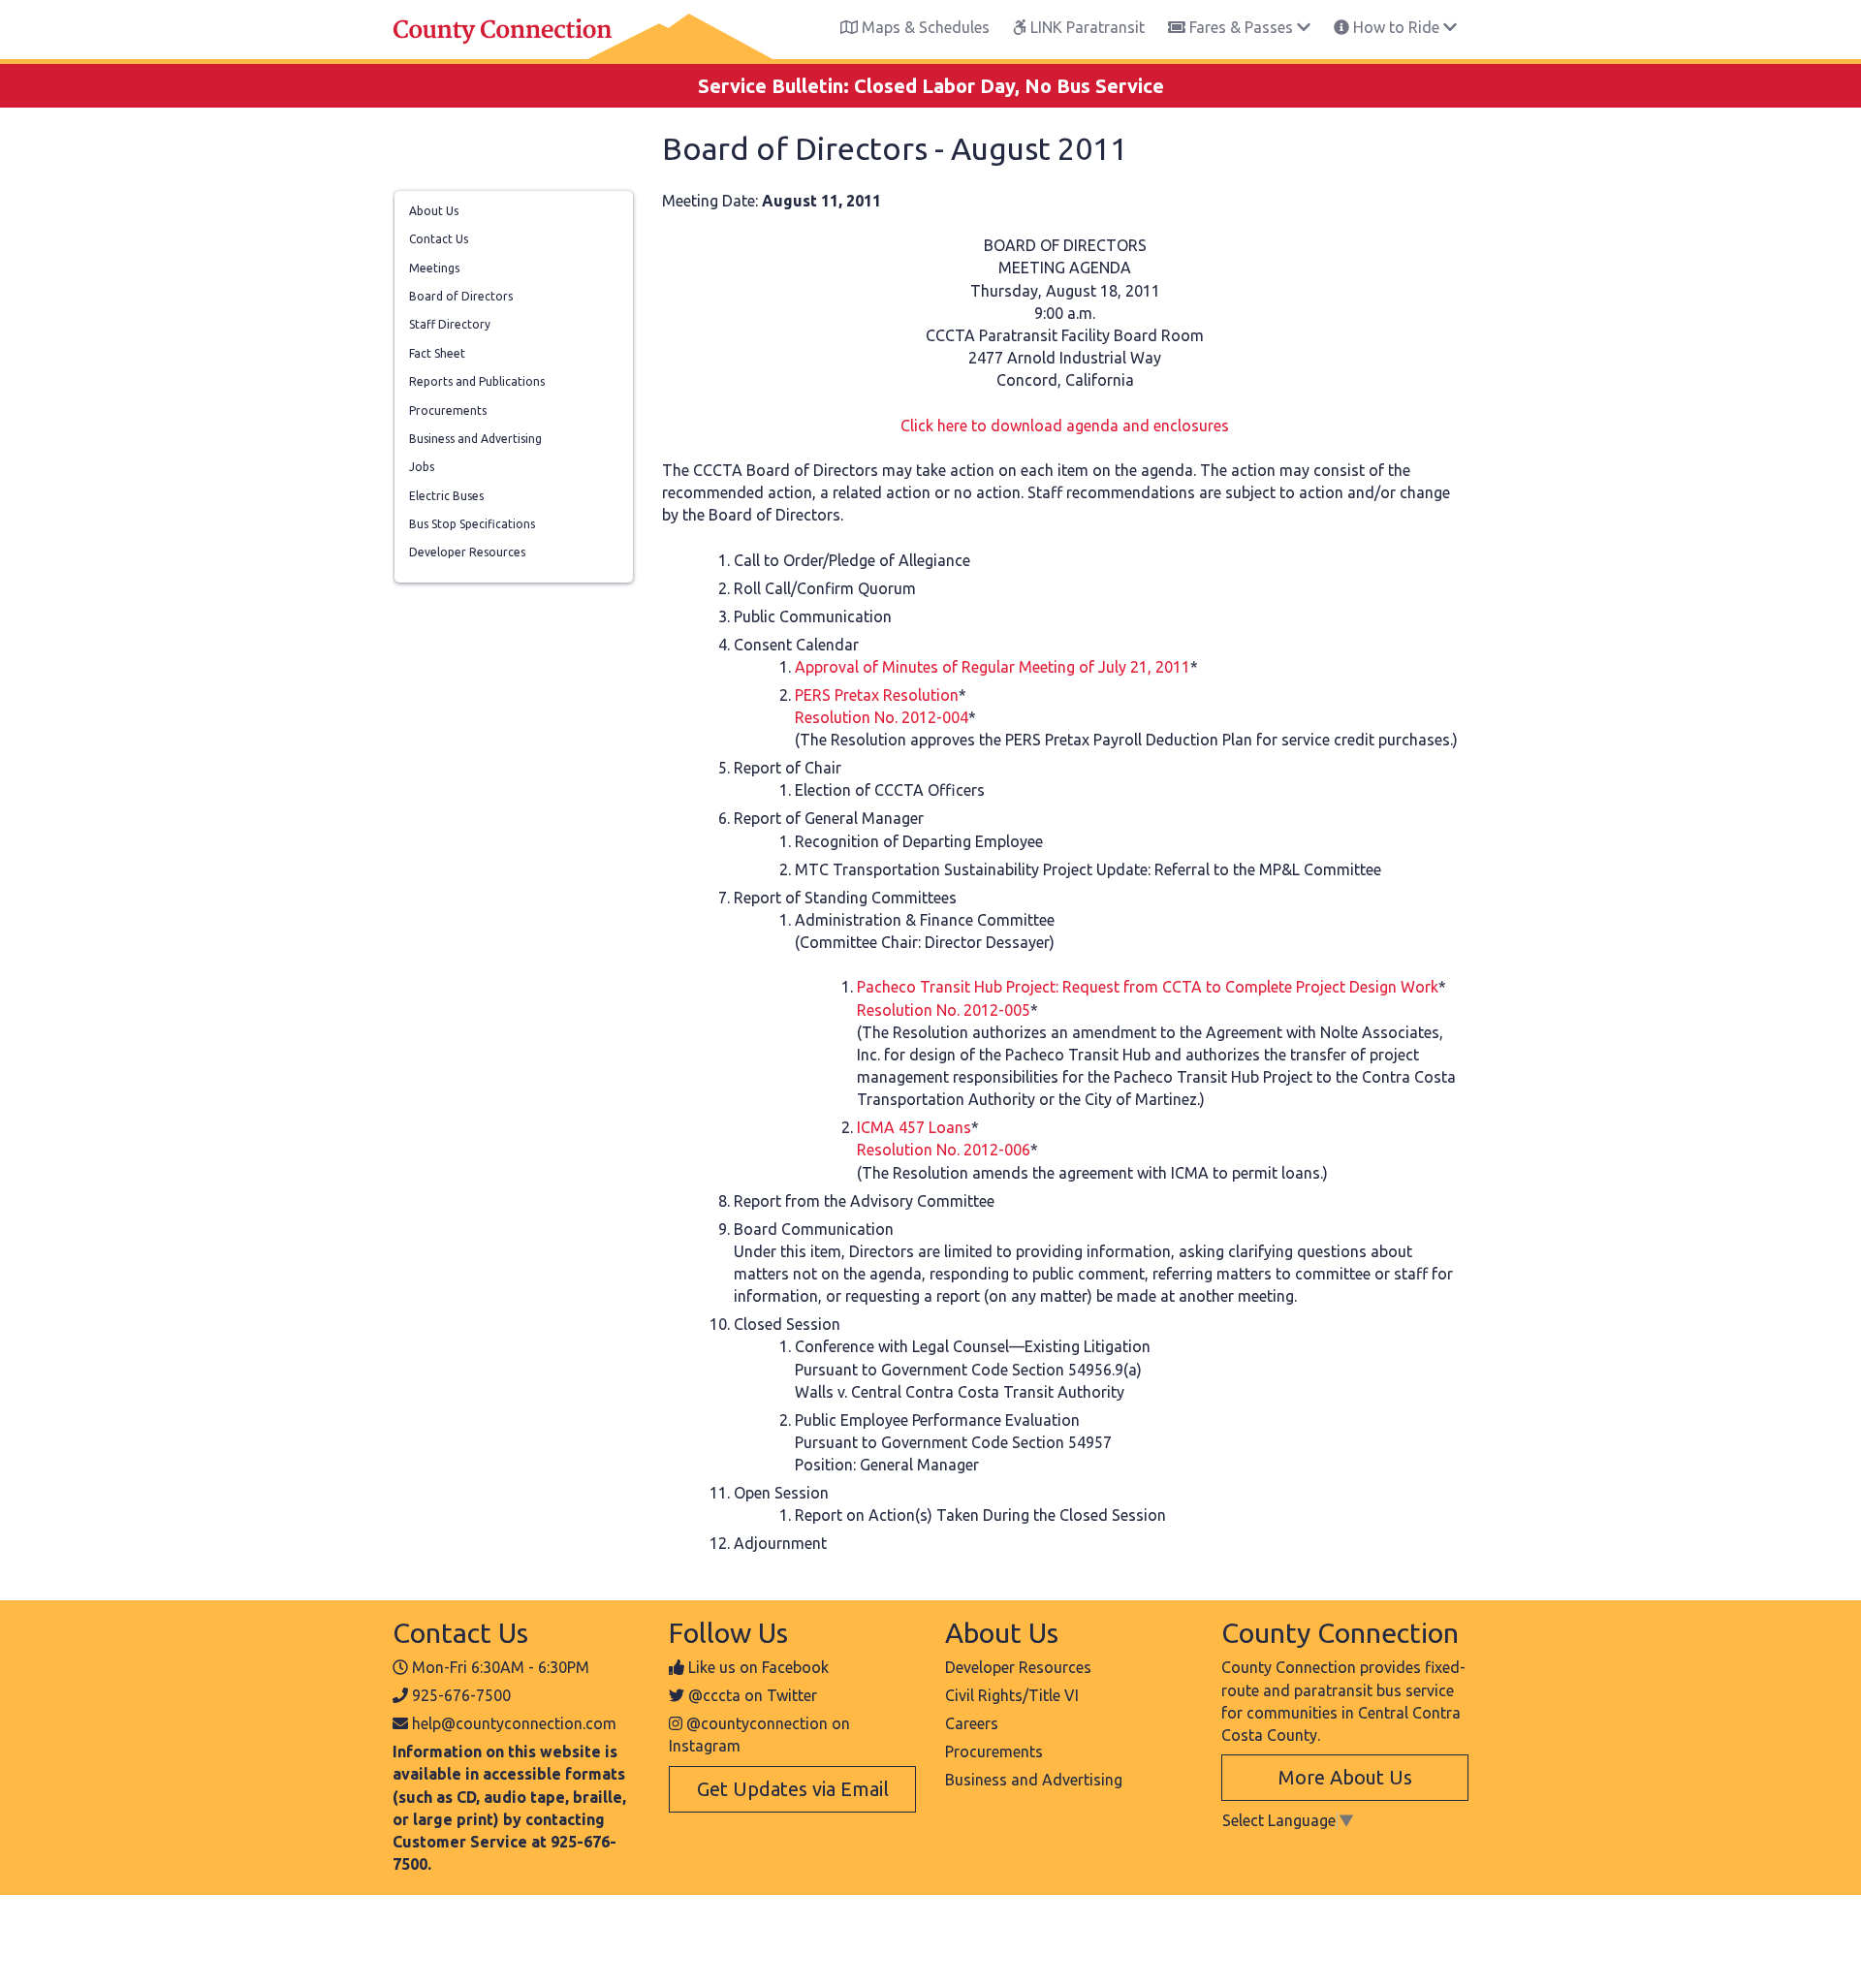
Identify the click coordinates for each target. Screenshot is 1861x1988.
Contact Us (439, 239)
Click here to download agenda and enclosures (1065, 426)
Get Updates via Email (793, 1789)
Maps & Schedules (924, 27)
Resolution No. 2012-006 (944, 1150)
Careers (972, 1723)
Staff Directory (450, 324)
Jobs (422, 467)
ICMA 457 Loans (914, 1127)
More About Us (1345, 1777)
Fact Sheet (437, 353)
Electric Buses (446, 496)
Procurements (448, 410)
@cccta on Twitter (753, 1695)
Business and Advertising (475, 439)
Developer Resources (467, 552)
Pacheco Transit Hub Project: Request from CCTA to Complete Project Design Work (1148, 987)
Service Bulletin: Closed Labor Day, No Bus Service (931, 86)
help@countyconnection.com (514, 1723)
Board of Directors (461, 296)
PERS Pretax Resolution (877, 695)
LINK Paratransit (1086, 27)
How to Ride (1396, 27)
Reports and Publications (477, 381)
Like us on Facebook (758, 1667)
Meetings (434, 268)
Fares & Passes (1241, 27)
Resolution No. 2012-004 (882, 717)
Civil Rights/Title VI (1012, 1695)
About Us (434, 211)
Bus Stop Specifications (472, 524)
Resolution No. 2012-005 (944, 1010)
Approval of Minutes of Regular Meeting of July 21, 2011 (993, 667)
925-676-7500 (461, 1695)
